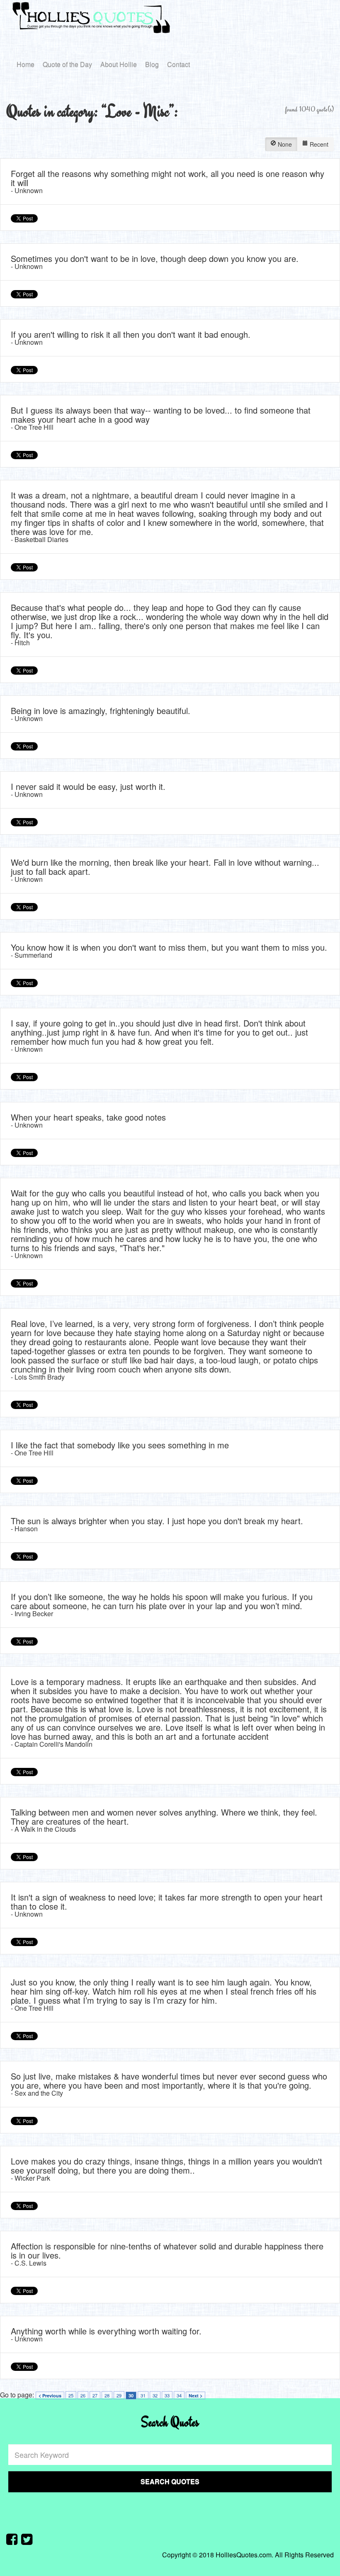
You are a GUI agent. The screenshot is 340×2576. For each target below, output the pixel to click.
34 (179, 2395)
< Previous (50, 2396)
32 (155, 2395)
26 (83, 2395)
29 (119, 2395)
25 (71, 2395)
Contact (178, 64)
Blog (152, 64)
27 (95, 2395)
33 (167, 2395)
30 (131, 2396)
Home (25, 64)
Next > (195, 2396)
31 (143, 2395)
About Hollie (119, 64)
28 (107, 2395)
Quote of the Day (67, 64)
